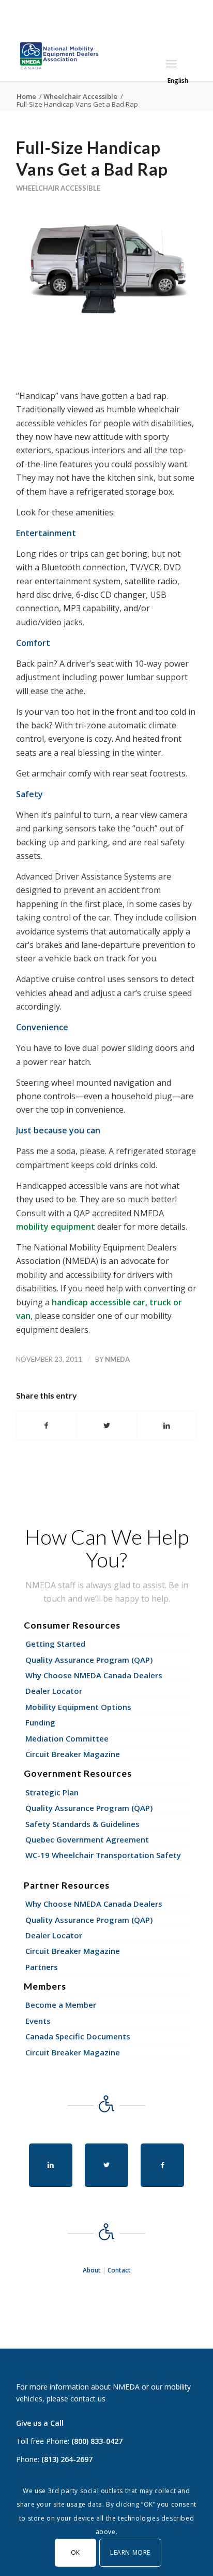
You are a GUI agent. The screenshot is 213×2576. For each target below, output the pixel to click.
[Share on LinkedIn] (167, 1426)
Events (38, 2021)
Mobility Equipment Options (78, 1707)
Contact (119, 2270)
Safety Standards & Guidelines (82, 1824)
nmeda (117, 1359)
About (92, 2270)
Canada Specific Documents (78, 2036)
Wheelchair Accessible (58, 188)
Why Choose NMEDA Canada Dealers (94, 1675)
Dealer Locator (54, 1691)
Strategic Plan (52, 1792)
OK (75, 2552)
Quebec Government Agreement (87, 1839)
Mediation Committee (67, 1738)
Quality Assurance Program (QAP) (89, 1660)
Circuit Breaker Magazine (73, 1754)
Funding (40, 1722)
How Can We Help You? (107, 1548)
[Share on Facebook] (47, 1426)
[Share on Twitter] (107, 1426)
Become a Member (61, 2005)
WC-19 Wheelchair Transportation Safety (103, 1855)
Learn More (130, 2552)
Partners (42, 1967)
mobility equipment (56, 1227)
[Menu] (171, 64)
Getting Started (55, 1644)
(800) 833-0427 (97, 2441)
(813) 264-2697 (67, 2459)
